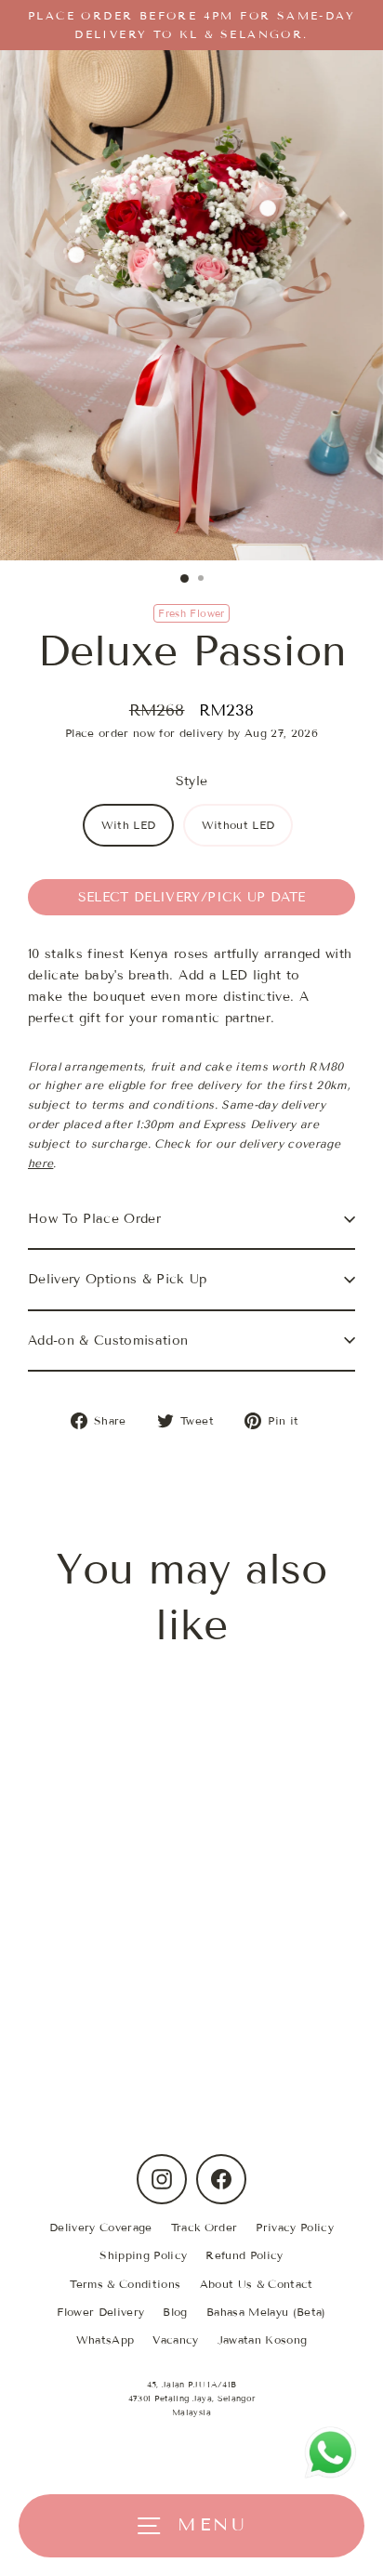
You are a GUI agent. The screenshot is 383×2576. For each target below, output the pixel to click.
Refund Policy (244, 2255)
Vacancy (175, 2339)
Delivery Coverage (101, 2227)
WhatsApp (106, 2339)
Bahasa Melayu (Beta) (266, 2312)
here (40, 1163)
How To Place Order (94, 1219)
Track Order (205, 2227)
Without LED (238, 825)
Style (192, 781)
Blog (175, 2312)
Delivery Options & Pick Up (118, 1279)
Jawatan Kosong (263, 2339)
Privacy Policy (295, 2227)
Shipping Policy (143, 2255)
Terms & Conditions (125, 2284)
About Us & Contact (257, 2284)
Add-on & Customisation (108, 1341)
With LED (129, 825)
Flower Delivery (100, 2312)
